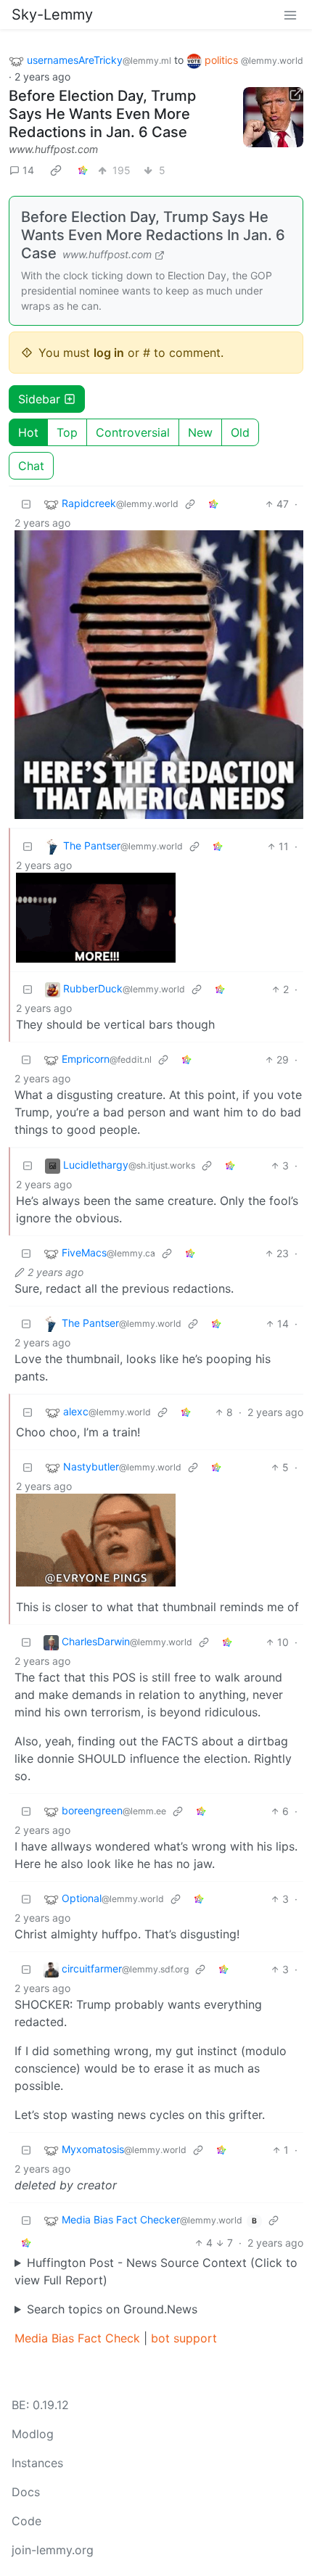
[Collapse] (26, 504)
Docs (26, 2492)
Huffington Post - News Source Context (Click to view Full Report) (156, 2271)
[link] (56, 170)
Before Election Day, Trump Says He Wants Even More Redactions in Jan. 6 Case (102, 114)
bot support (184, 2338)
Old (240, 432)
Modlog (33, 2434)
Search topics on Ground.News (112, 2309)
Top (67, 432)
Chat (31, 466)
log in (109, 353)
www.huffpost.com (53, 149)
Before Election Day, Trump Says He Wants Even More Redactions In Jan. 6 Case (153, 235)
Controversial (133, 432)
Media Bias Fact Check (77, 2338)
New (200, 432)
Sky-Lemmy (52, 15)
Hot (28, 432)
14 (28, 170)
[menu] (290, 15)
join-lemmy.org (53, 2550)
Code (26, 2521)
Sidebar (39, 399)
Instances (37, 2463)
